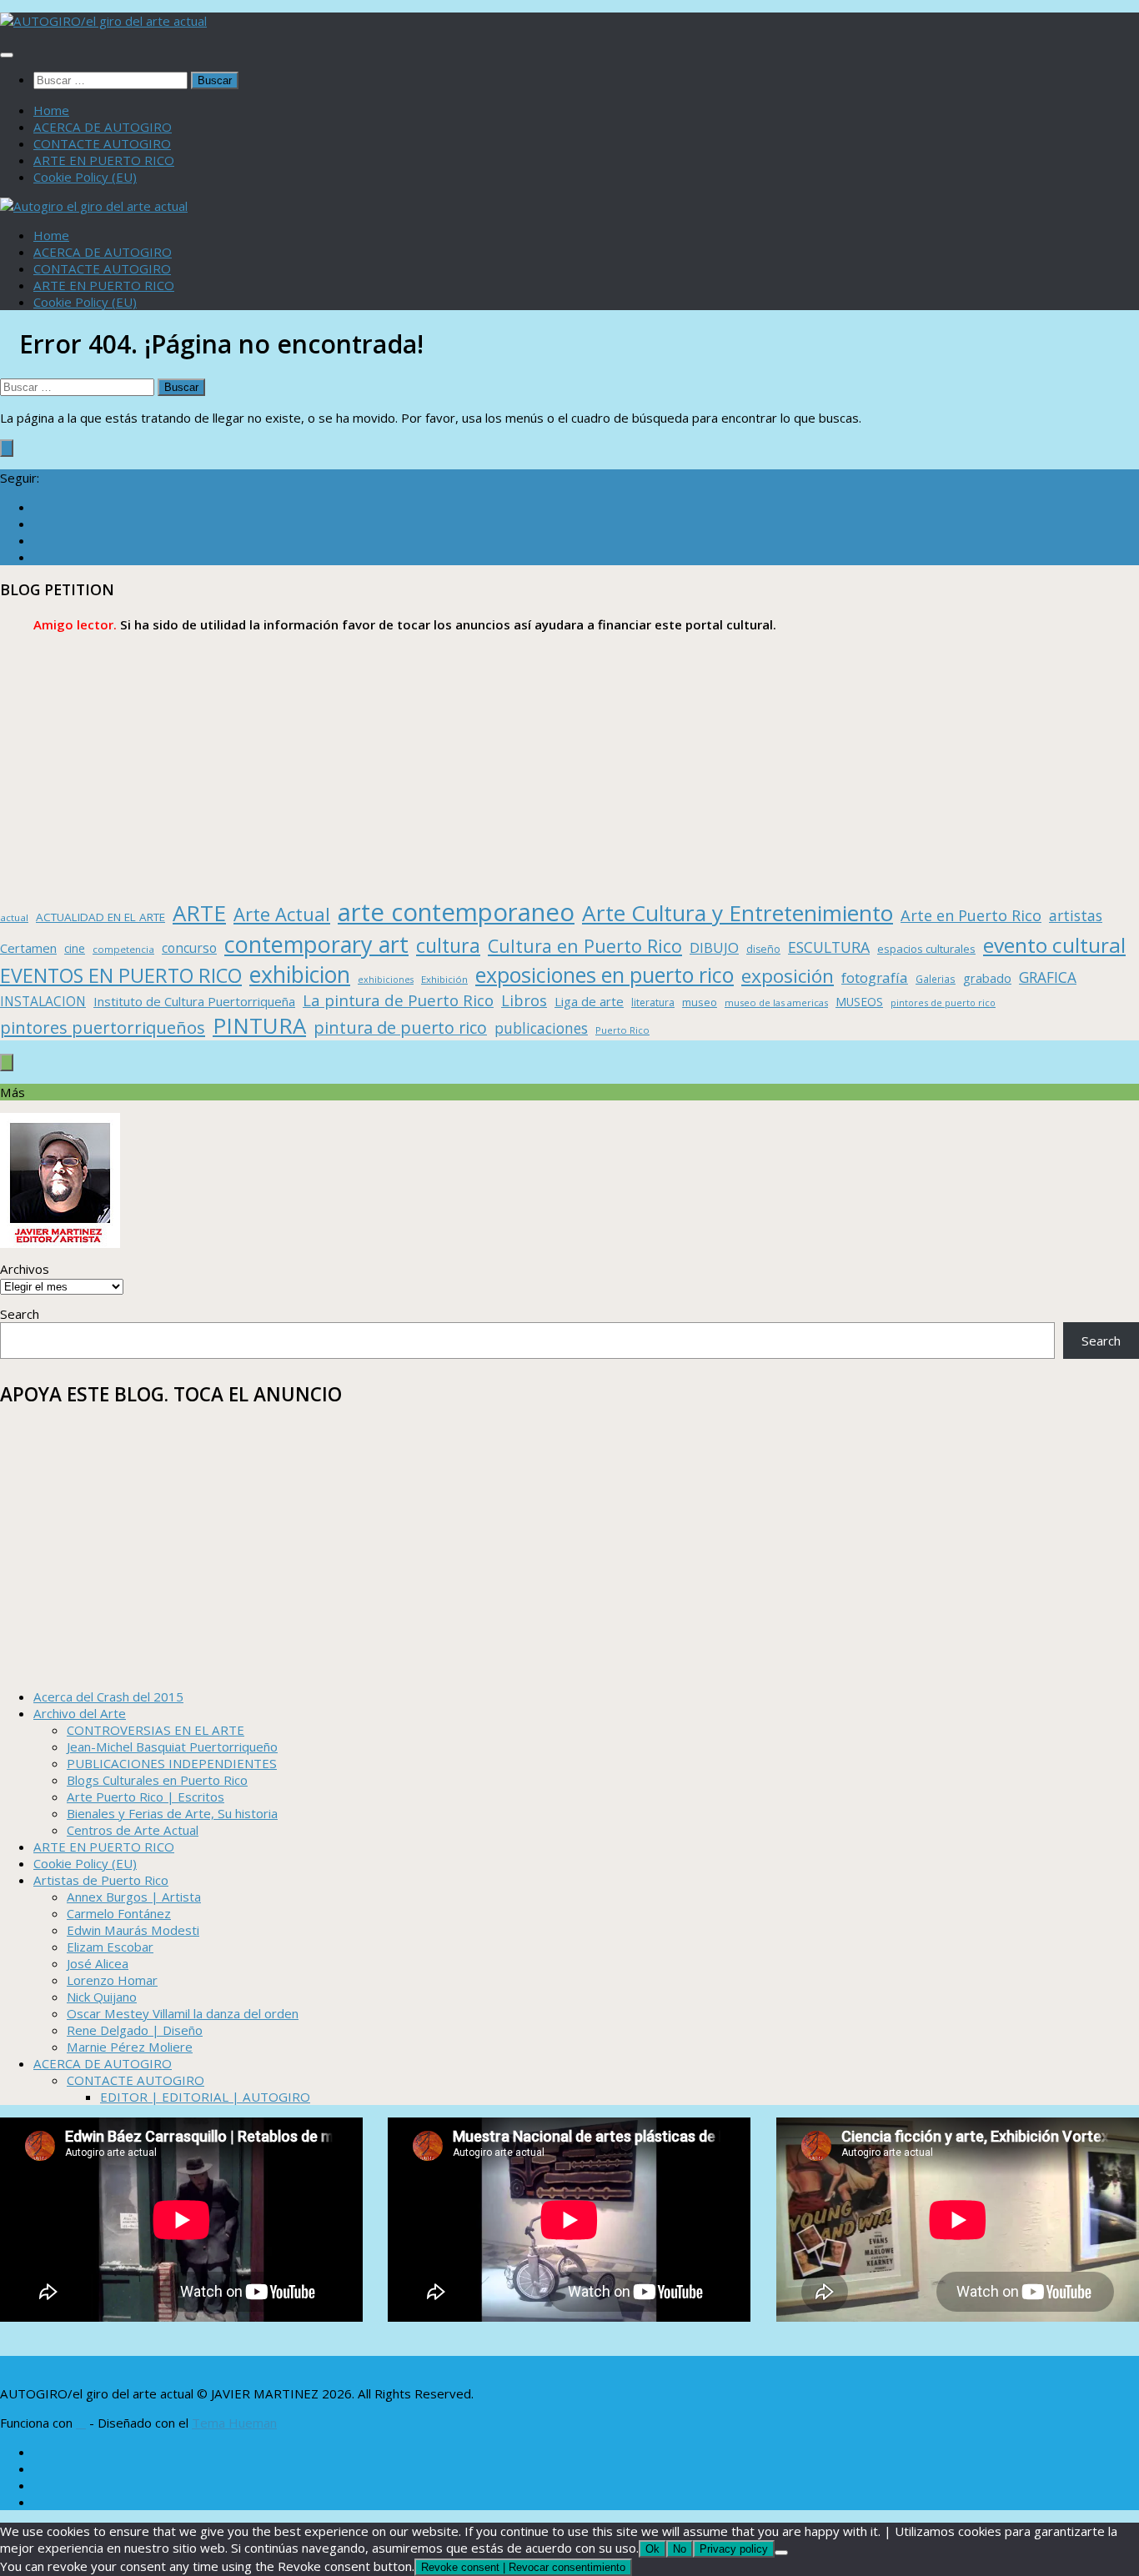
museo (700, 1002)
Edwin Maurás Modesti (133, 1930)
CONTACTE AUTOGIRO (102, 143)
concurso (189, 948)
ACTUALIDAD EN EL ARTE (100, 917)
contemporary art (316, 944)
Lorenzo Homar (112, 1980)
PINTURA (259, 1025)
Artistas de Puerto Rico (101, 1880)
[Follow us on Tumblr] (38, 540)
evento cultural (1054, 945)
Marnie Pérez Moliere (130, 2047)
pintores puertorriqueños (103, 1027)
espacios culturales (926, 949)
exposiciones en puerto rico (605, 975)
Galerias (936, 979)
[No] (781, 2553)
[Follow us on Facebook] (38, 507)
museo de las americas (776, 1002)
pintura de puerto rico (400, 1027)
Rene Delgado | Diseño (135, 2030)
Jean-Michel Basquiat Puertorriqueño (172, 1747)
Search (20, 1314)
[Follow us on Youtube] (38, 557)
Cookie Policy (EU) (85, 177)
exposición (788, 976)
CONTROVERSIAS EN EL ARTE (156, 1730)
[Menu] (7, 55)
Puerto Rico (622, 1030)
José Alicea (98, 1963)
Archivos (25, 1269)
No (680, 2549)
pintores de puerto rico (943, 1002)
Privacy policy (734, 2549)
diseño (763, 949)
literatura (653, 1002)
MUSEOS (859, 1002)
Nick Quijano (102, 1997)
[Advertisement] (500, 766)
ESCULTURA (829, 947)
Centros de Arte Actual (133, 1830)
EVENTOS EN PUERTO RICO (121, 975)
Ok (652, 2549)
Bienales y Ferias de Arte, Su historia (172, 1813)
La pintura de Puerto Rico (398, 1000)
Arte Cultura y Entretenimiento (738, 913)
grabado (987, 978)
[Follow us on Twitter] (38, 524)
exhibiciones (386, 980)
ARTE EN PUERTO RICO (104, 160)
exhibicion (300, 975)
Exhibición (444, 979)
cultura (448, 945)
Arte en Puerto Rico (971, 915)
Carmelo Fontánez (119, 1913)
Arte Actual (282, 914)
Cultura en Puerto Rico (585, 946)
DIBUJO (714, 947)
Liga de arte (589, 1001)
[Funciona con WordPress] (81, 2424)
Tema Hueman (234, 2423)
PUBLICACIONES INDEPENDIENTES (172, 1763)
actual (14, 917)
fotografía (875, 977)
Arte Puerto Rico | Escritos (146, 1797)
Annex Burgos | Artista (134, 1897)
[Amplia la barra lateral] (7, 448)
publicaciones (541, 1028)
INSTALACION (43, 1001)
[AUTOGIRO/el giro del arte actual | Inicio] (103, 21)
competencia (123, 949)
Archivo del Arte (80, 1713)
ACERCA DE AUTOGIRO (103, 127)
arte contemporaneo (456, 912)
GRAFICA (1048, 977)
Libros (524, 1000)
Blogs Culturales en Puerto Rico (157, 1780)
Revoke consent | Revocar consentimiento (523, 2567)
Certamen (28, 948)
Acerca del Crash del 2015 (108, 1696)
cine (75, 948)
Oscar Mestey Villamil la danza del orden (183, 2013)
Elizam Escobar (110, 1947)
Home (51, 110)
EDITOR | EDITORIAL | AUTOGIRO (205, 2097)
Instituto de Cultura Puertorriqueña (194, 1001)
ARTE (199, 913)
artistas (1076, 915)
